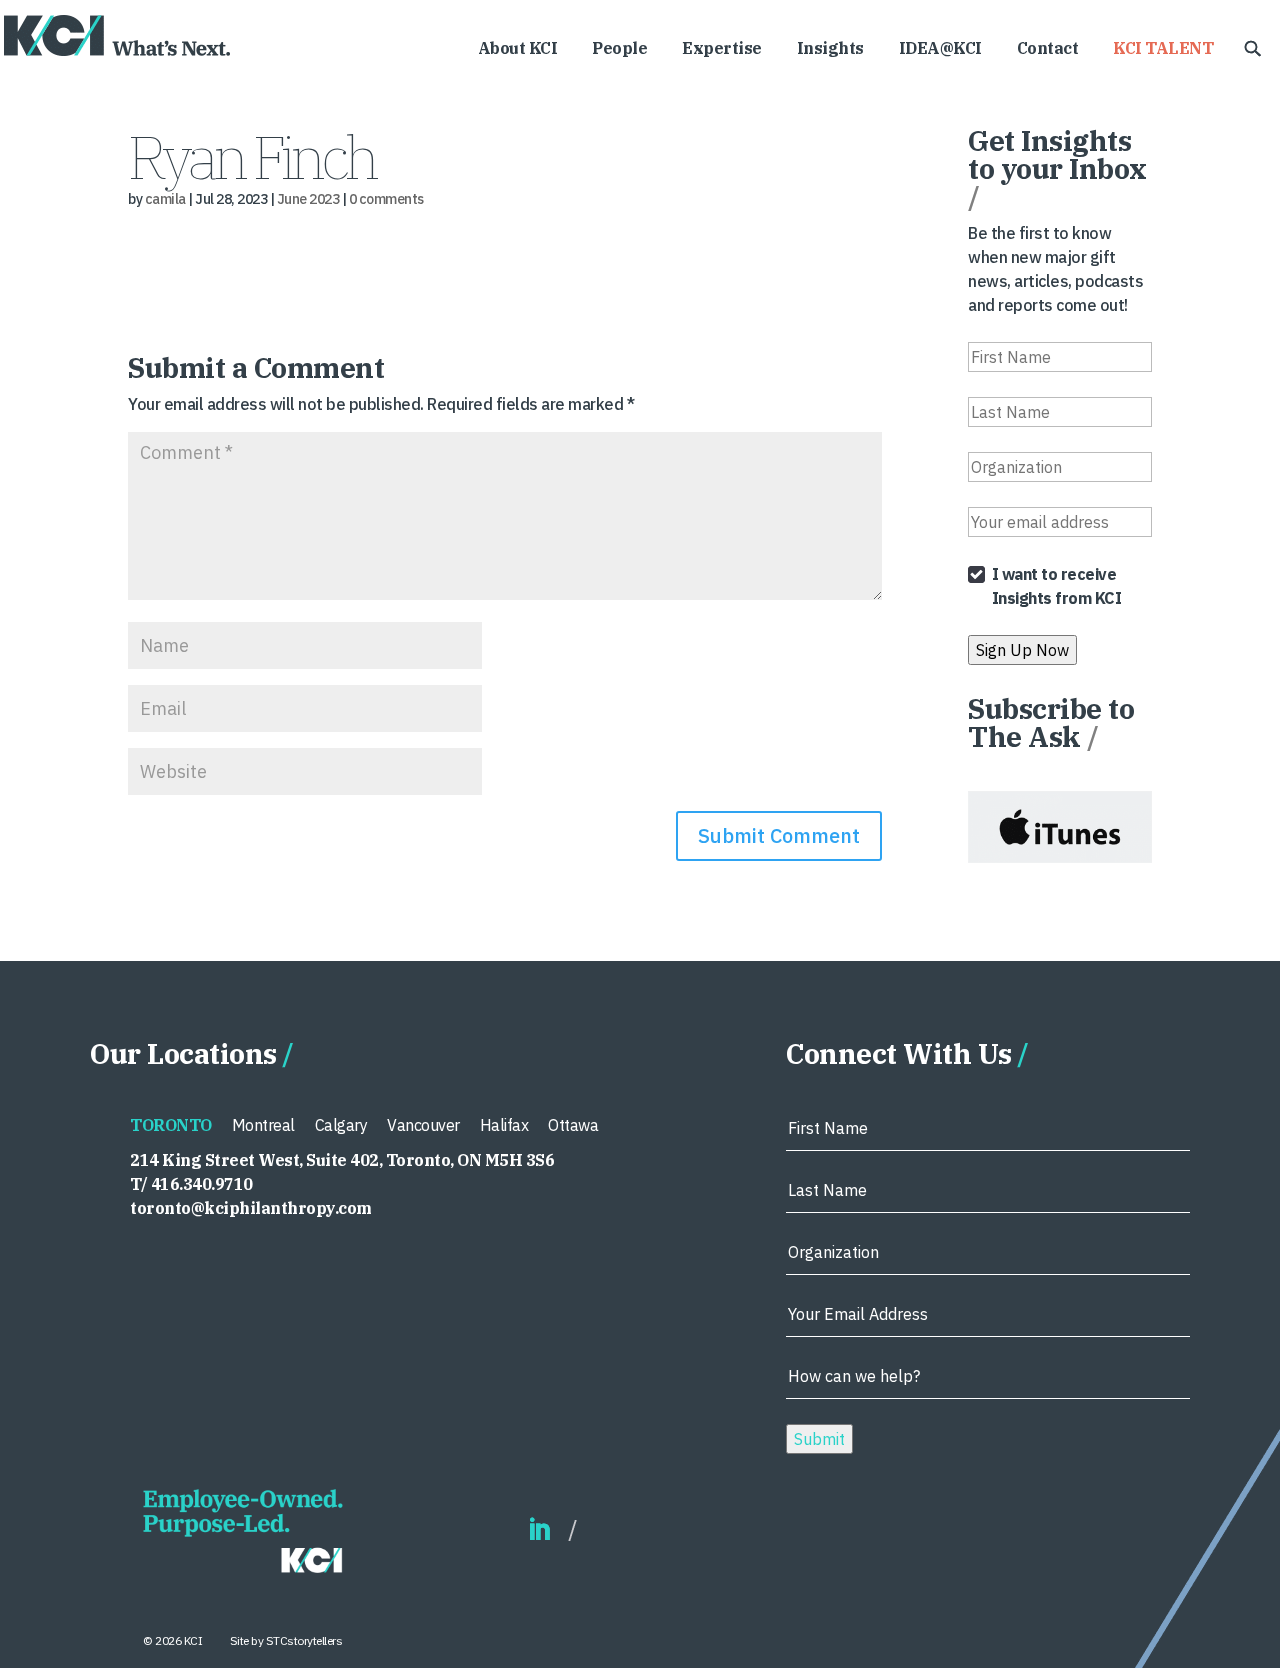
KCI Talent (1163, 49)
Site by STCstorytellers (286, 1640)
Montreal (263, 1125)
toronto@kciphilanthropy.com (251, 1208)
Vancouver (423, 1125)
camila (165, 199)
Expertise (722, 49)
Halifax (504, 1125)
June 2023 (308, 199)
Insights (830, 49)
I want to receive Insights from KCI (1057, 586)
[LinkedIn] (539, 1530)
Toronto (171, 1125)
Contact (1048, 49)
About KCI (518, 49)
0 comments (386, 199)
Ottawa (573, 1125)
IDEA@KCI (940, 49)
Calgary (341, 1125)
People (619, 49)
